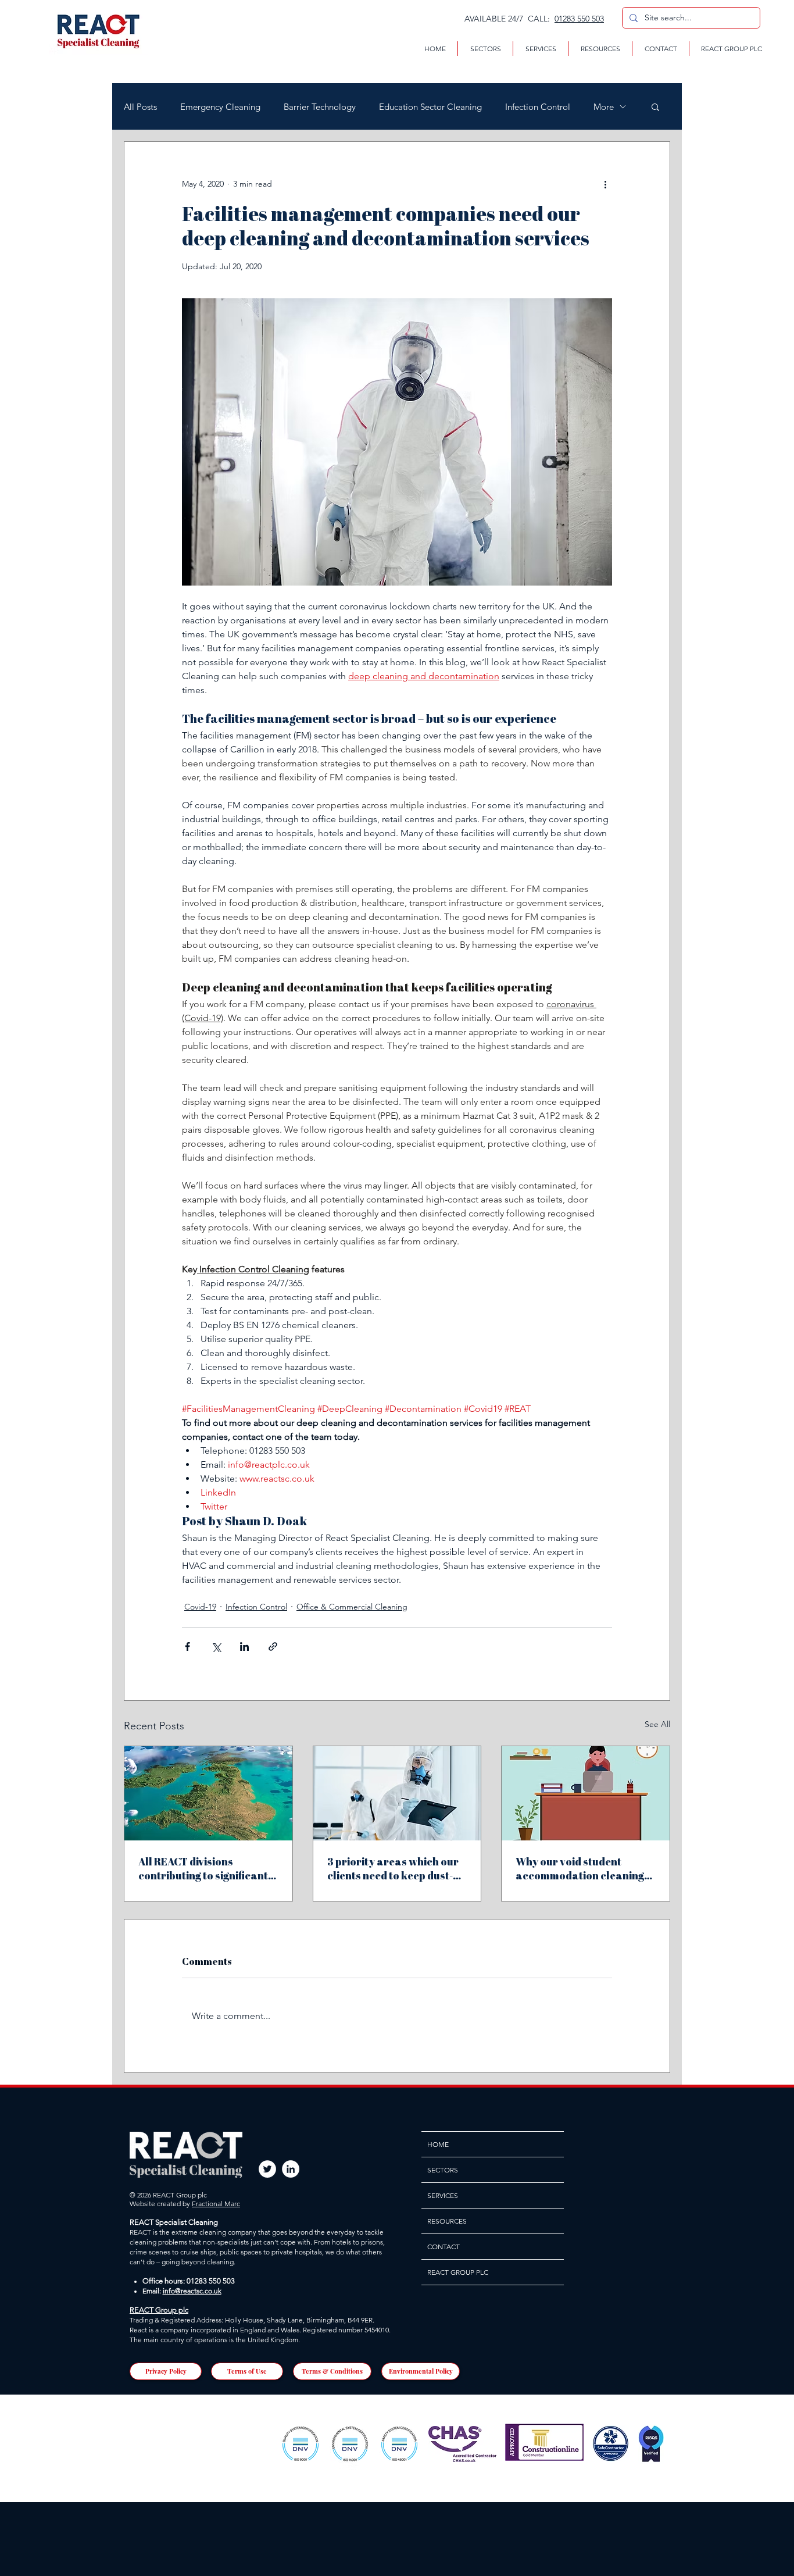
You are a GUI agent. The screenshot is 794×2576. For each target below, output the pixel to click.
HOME (438, 2144)
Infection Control (538, 107)
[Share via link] (273, 1646)
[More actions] (605, 184)
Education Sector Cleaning (430, 107)
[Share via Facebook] (187, 1646)
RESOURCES (447, 2221)
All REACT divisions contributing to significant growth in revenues (203, 1868)
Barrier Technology (320, 107)
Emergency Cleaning (220, 107)
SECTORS (443, 2170)
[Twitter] (267, 2169)
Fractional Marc (216, 2204)
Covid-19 (200, 1607)
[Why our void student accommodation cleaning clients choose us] (586, 1793)
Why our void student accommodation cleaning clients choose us (580, 1868)
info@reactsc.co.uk (192, 2291)
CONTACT (444, 2247)
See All (657, 1724)
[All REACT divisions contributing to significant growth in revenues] (208, 1793)
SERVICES (443, 2195)
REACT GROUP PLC (458, 2272)
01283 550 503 (579, 19)
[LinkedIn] (291, 2169)
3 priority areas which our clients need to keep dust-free (393, 1868)
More (604, 107)
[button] (485, 49)
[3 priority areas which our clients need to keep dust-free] (397, 1793)
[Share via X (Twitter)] (216, 1646)
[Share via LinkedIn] (244, 1646)
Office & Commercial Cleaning (352, 1607)
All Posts (140, 107)
